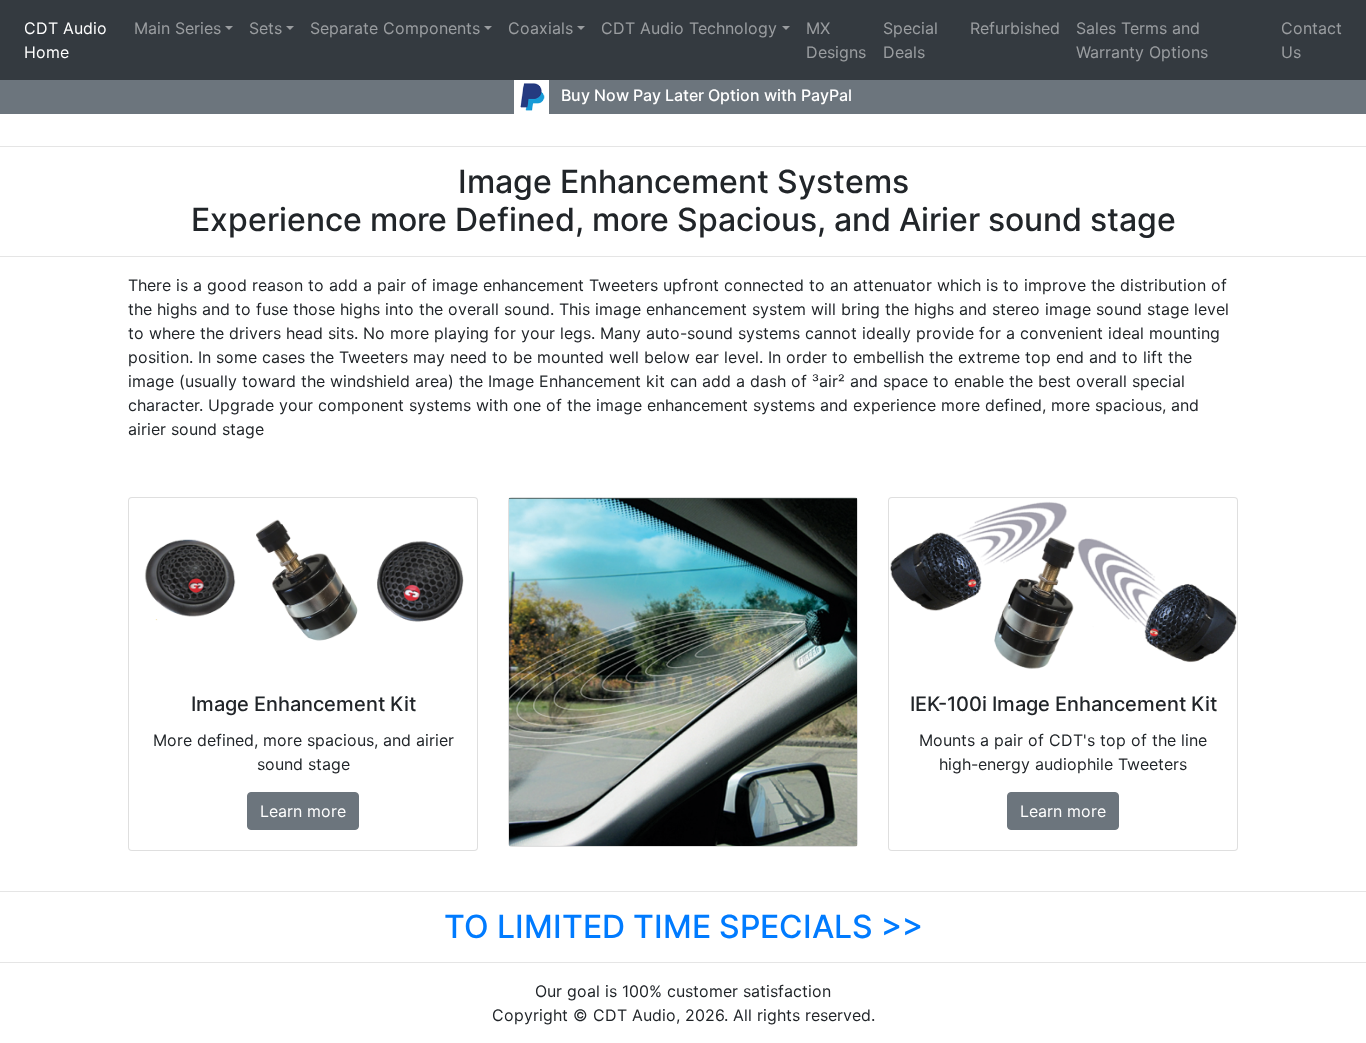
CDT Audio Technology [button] (689, 28)
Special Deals (910, 40)
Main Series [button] (177, 28)
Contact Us (1311, 40)
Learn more (303, 811)
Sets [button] (265, 28)
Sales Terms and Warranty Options (1142, 40)
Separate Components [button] (395, 28)
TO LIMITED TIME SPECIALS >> (683, 926)
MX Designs (836, 40)
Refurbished (1015, 28)
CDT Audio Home (65, 40)
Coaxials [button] (540, 28)
